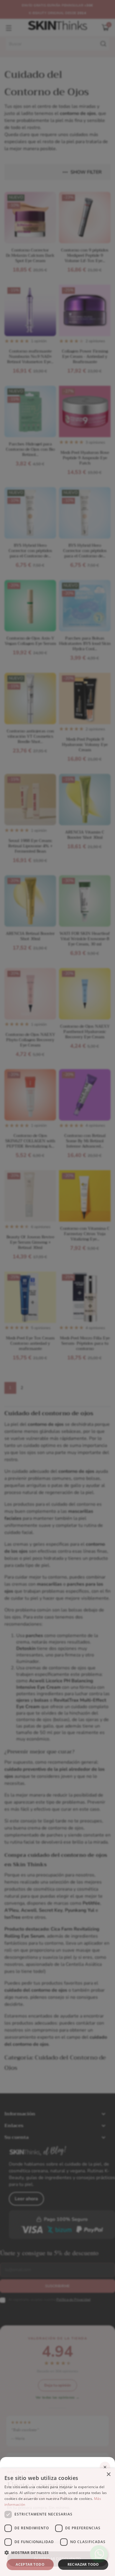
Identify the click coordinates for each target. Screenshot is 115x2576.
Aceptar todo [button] (30, 2564)
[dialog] (57, 2522)
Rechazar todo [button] (83, 2564)
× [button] (108, 2474)
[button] (57, 2553)
